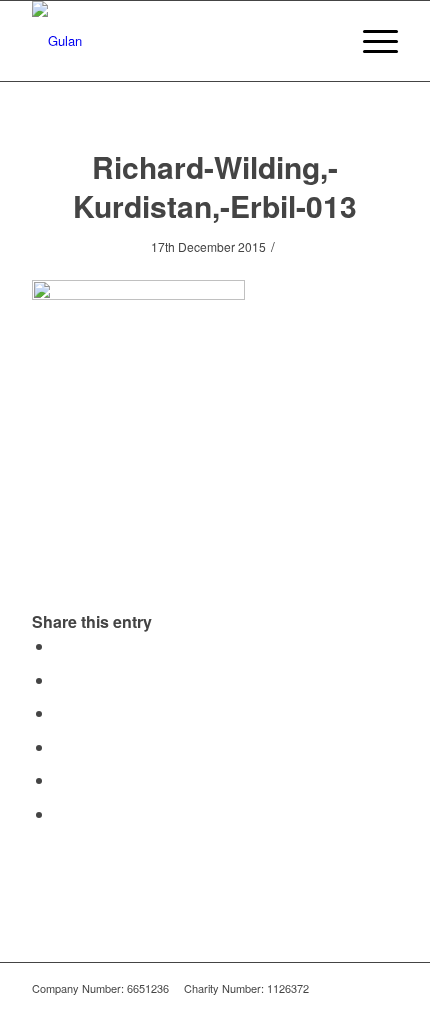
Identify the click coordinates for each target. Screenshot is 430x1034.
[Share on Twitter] (60, 679)
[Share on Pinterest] (60, 746)
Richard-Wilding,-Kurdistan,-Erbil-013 (215, 186)
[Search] (323, 41)
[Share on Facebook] (60, 645)
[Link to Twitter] (383, 1009)
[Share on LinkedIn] (60, 779)
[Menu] (370, 41)
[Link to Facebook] (353, 1009)
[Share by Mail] (60, 813)
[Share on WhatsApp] (60, 712)
